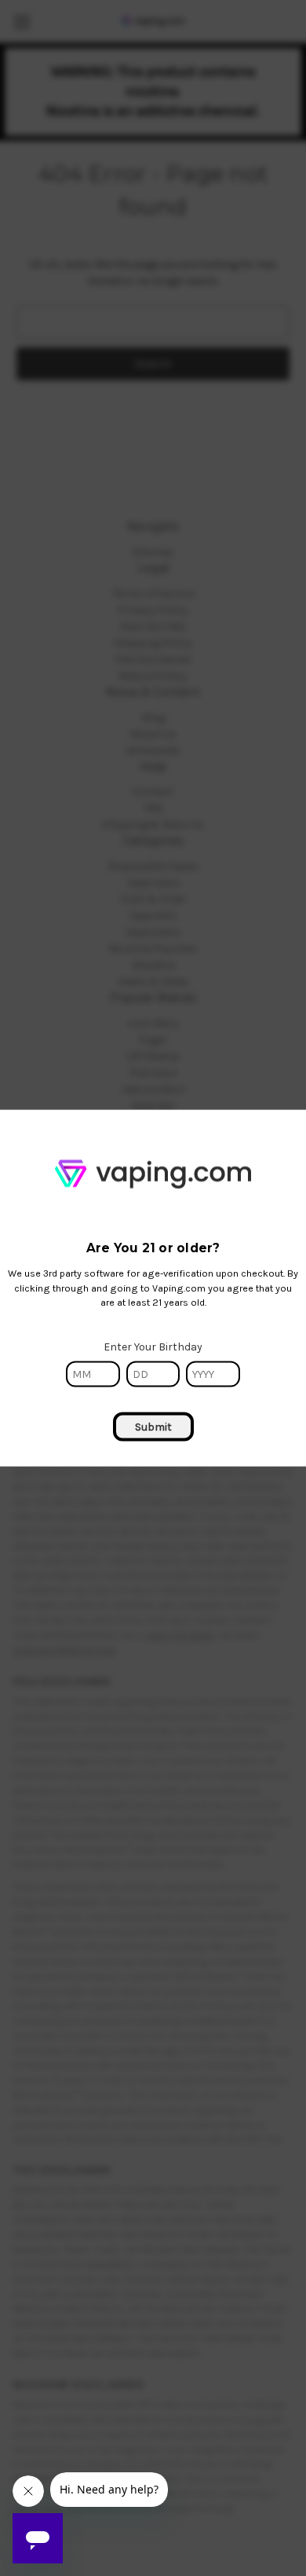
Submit (153, 1427)
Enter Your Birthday (153, 1347)
